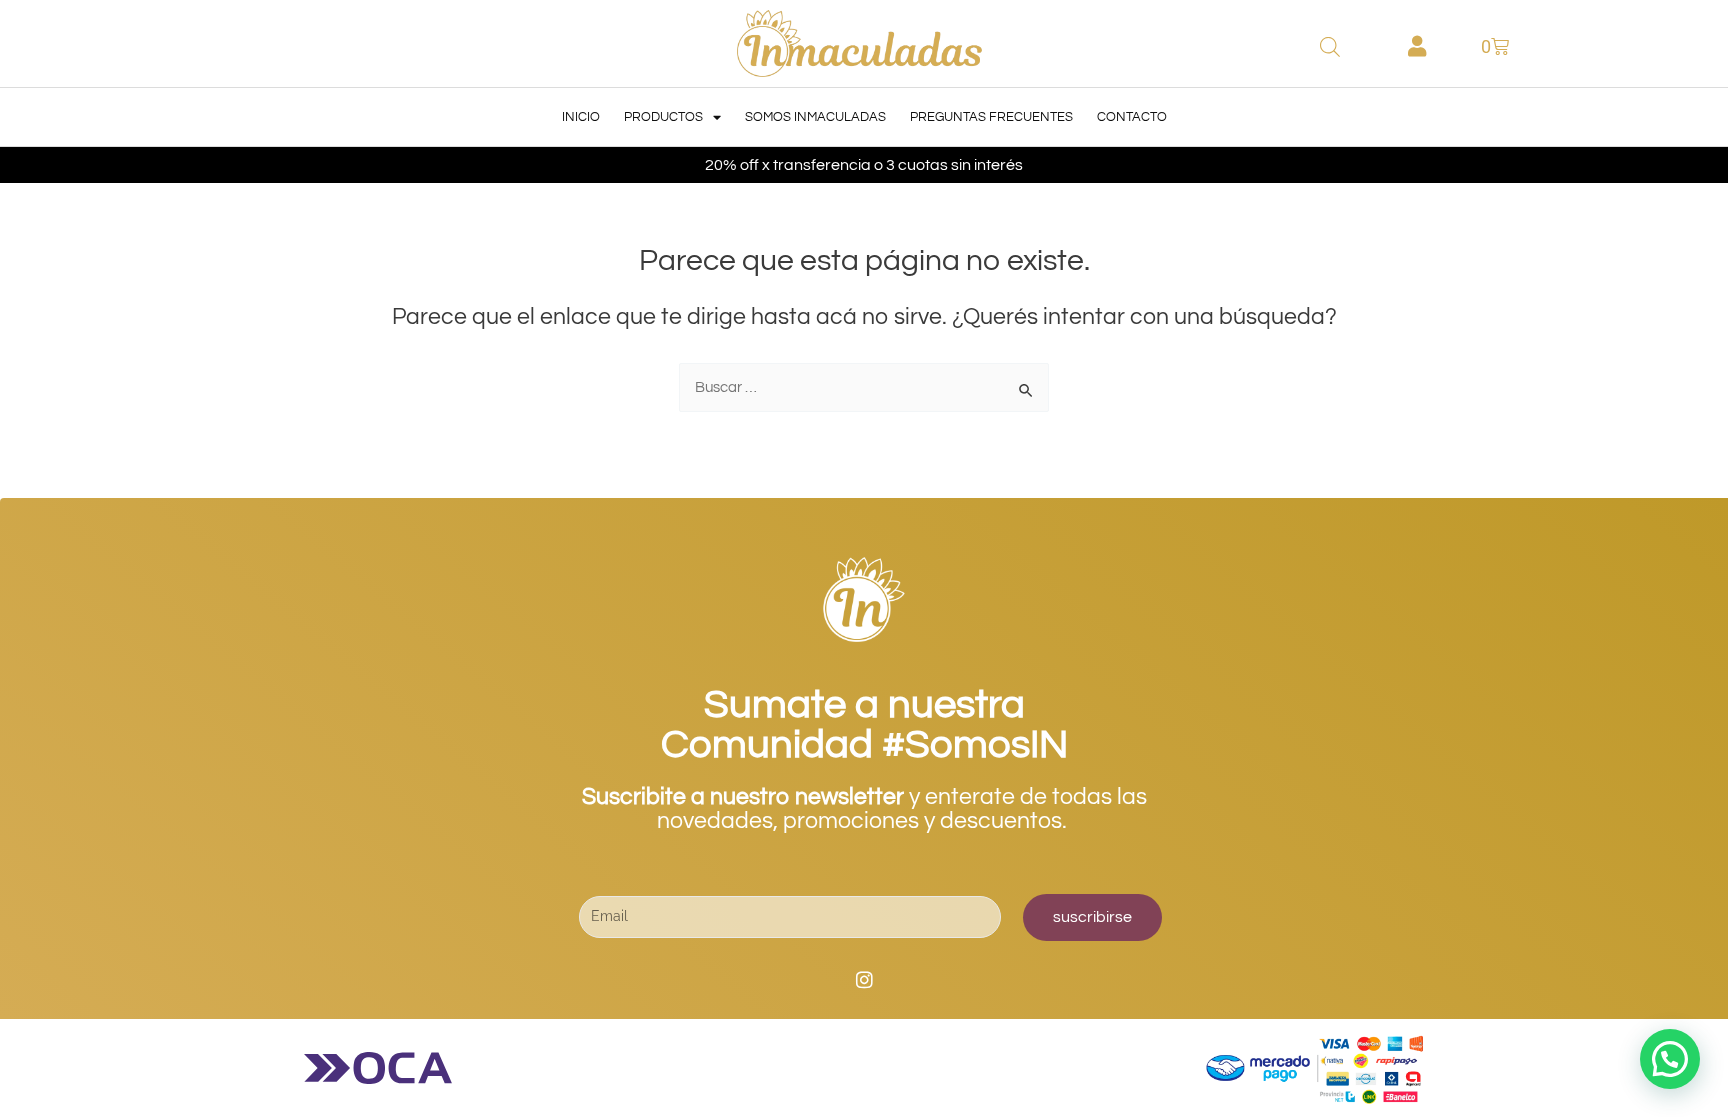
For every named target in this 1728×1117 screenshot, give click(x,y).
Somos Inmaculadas (815, 117)
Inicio (581, 117)
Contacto (1132, 117)
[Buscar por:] (864, 387)
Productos (663, 117)
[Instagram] (864, 980)
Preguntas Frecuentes (991, 117)
